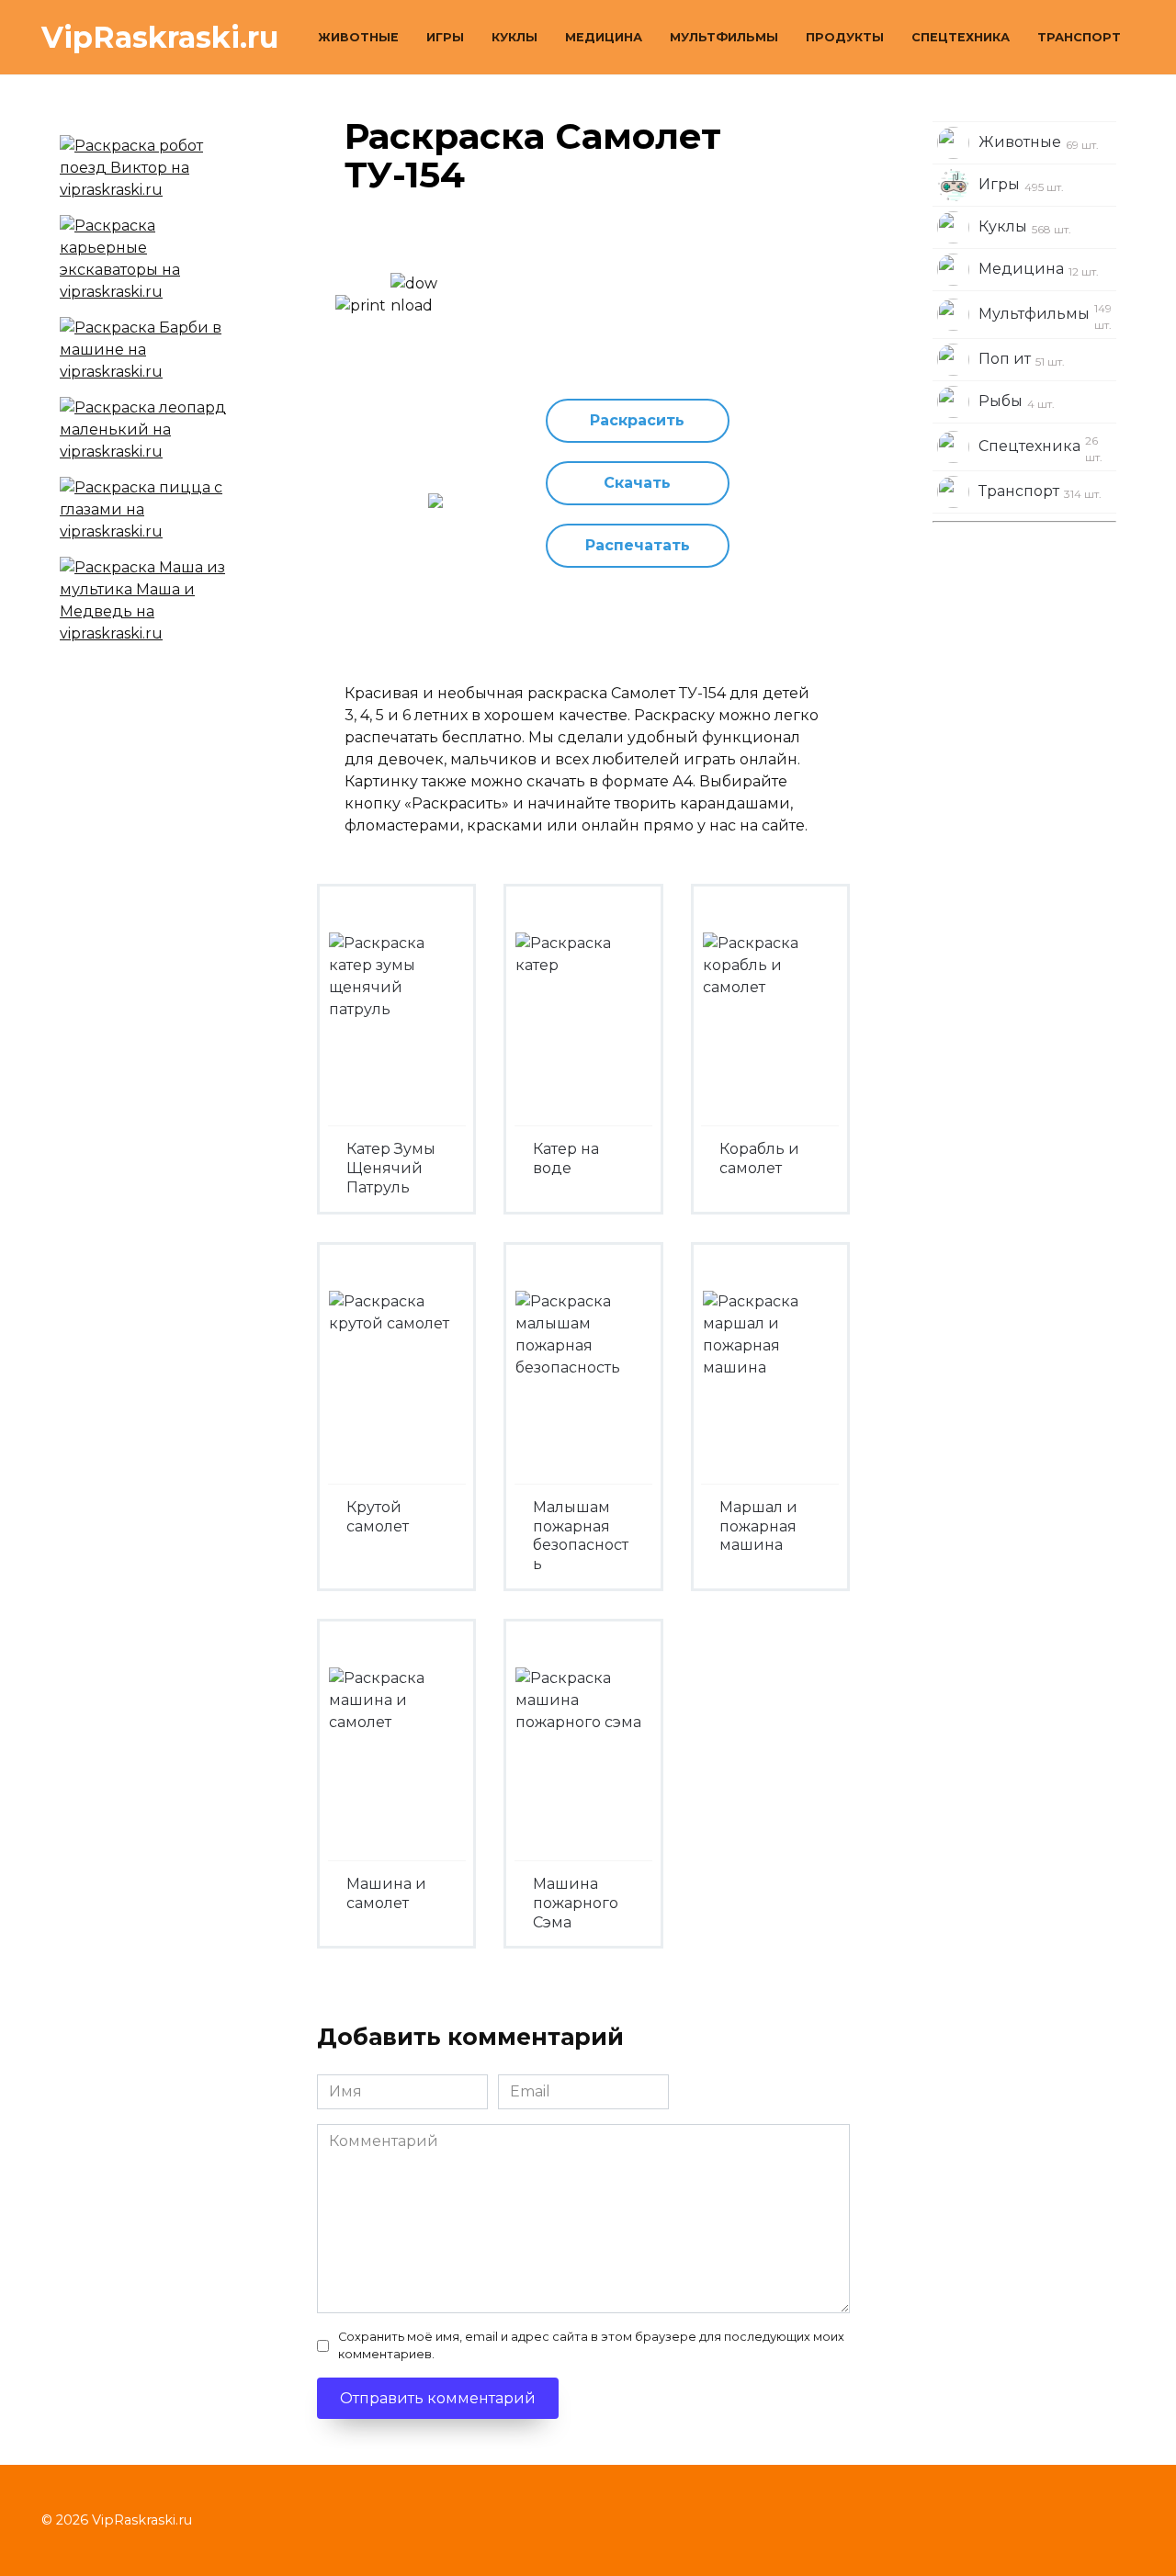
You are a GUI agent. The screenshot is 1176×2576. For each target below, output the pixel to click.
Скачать (637, 483)
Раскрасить (637, 420)
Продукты (845, 37)
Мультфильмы (724, 37)
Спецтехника (961, 37)
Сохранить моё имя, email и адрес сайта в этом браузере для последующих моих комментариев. (591, 2345)
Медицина (604, 37)
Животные (358, 37)
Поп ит (1022, 359)
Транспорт (1079, 37)
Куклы (514, 37)
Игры (445, 37)
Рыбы (1017, 401)
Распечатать (638, 545)
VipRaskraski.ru (160, 37)
